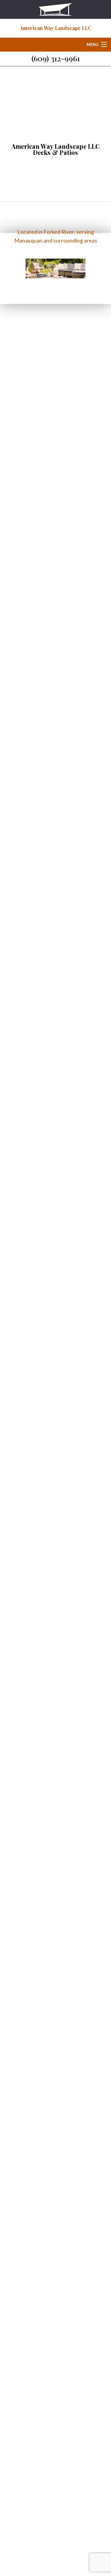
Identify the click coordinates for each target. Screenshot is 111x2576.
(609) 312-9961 (56, 58)
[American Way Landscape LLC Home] (55, 9)
